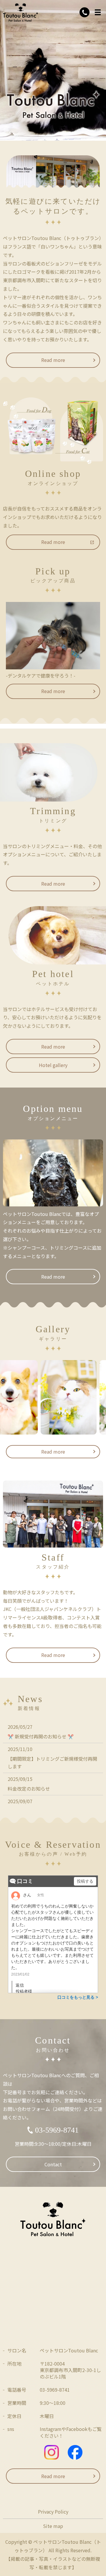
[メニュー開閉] (98, 12)
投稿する (85, 1881)
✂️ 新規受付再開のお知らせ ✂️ (41, 1736)
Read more (53, 360)
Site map (53, 2526)
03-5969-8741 (57, 2130)
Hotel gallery (53, 1065)
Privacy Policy (53, 2512)
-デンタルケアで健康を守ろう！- (41, 676)
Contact (53, 2164)
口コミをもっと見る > (78, 1997)
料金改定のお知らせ (29, 1789)
